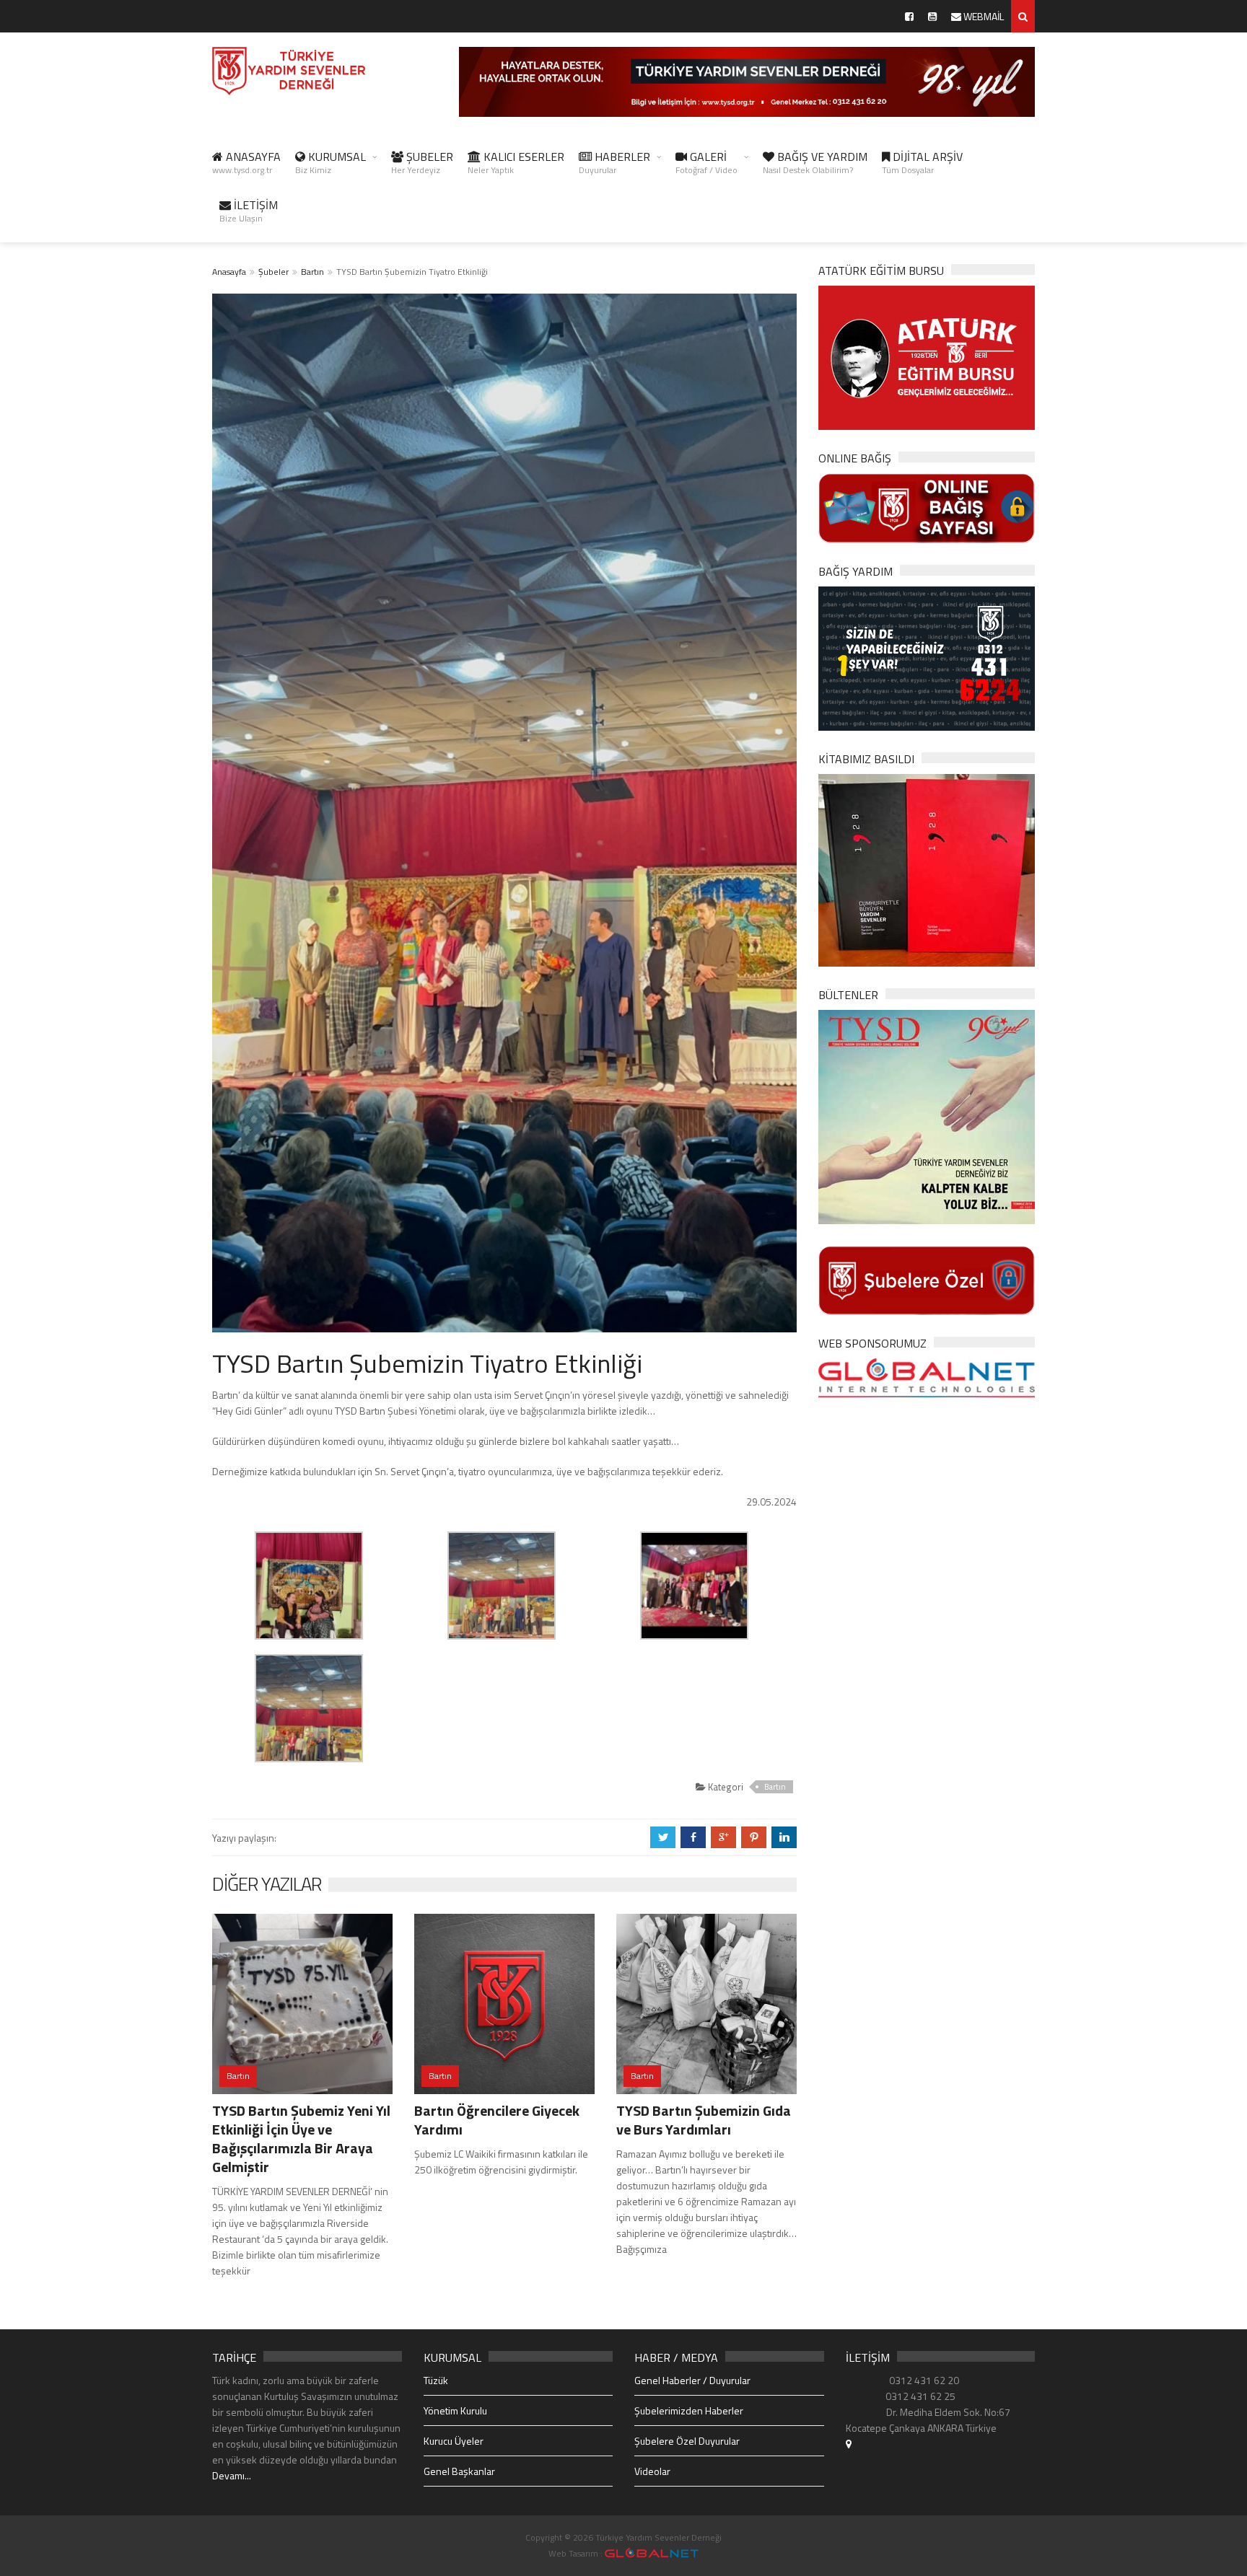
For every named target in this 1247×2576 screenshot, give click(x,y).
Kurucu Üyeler (454, 2441)
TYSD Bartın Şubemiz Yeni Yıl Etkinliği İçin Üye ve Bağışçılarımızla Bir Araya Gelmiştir (301, 2138)
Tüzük (436, 2380)
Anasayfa (229, 272)
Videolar (652, 2471)
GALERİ (706, 162)
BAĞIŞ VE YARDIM (815, 162)
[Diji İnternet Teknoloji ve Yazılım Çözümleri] (652, 2553)
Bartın (312, 272)
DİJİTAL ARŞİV (922, 162)
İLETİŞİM (249, 211)
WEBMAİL (983, 16)
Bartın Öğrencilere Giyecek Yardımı (497, 2120)
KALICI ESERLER (516, 162)
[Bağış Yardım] (927, 657)
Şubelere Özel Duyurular (687, 2441)
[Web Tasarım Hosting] (927, 1377)
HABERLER (614, 162)
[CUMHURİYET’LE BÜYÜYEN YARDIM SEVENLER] (927, 869)
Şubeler (274, 272)
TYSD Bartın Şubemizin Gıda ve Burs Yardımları (704, 2120)
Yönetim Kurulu (455, 2410)
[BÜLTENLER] (927, 1116)
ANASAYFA (246, 162)
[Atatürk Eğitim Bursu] (927, 357)
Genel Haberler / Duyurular (692, 2380)
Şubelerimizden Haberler (689, 2410)
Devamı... (232, 2475)
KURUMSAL (331, 162)
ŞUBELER (422, 162)
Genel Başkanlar (459, 2471)
